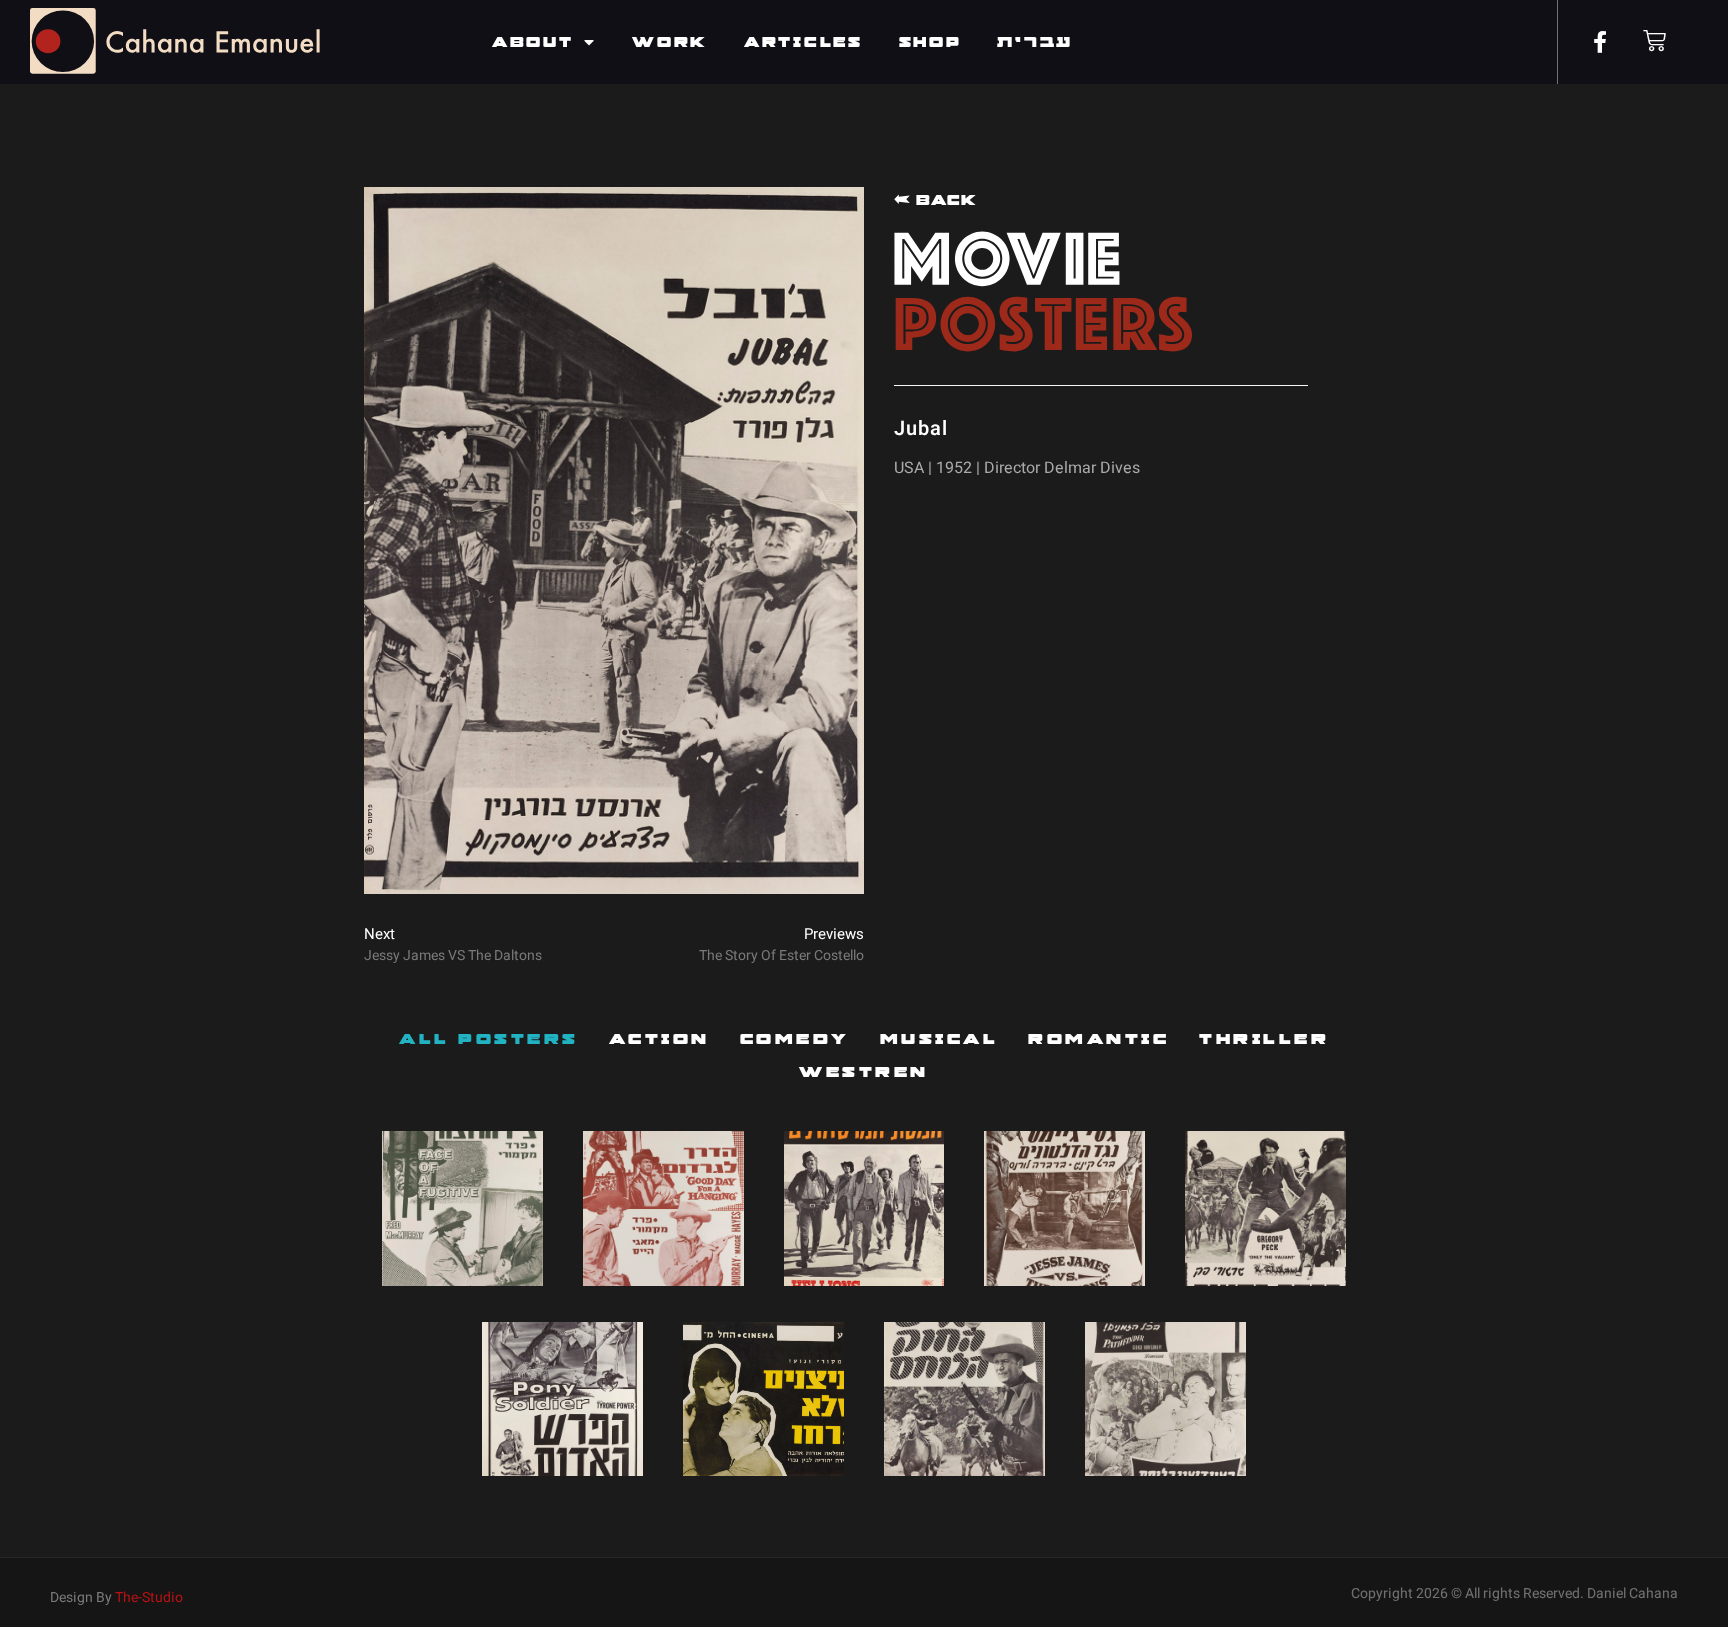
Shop (930, 42)
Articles (803, 42)
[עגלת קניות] (1654, 40)
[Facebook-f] (1600, 42)
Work (670, 42)
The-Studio (149, 1597)
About (533, 42)
